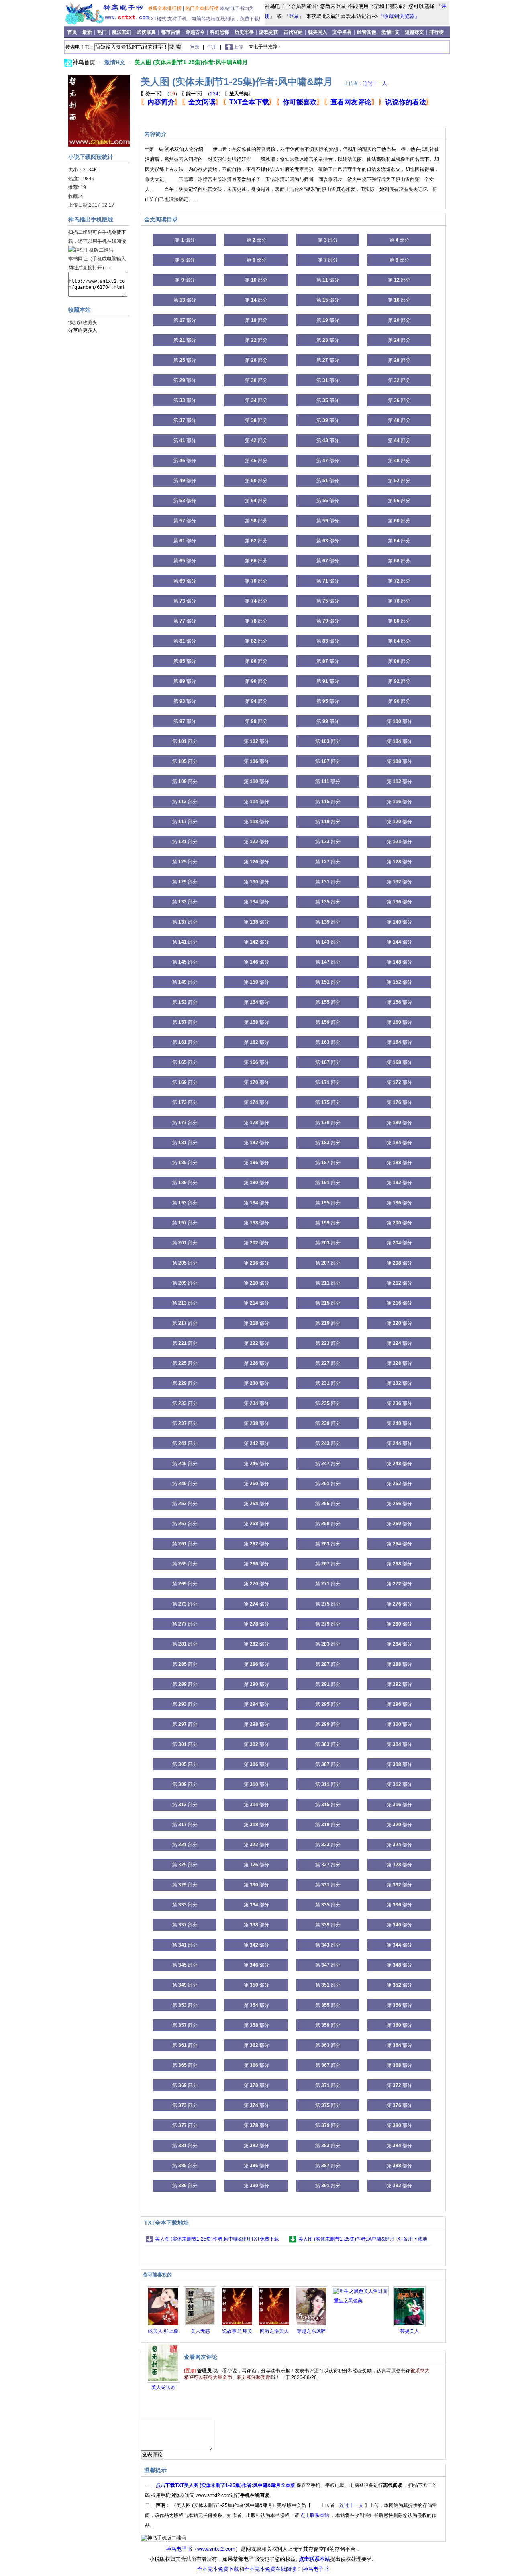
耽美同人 (318, 32)
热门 (103, 32)
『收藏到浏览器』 (399, 16)
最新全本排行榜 (165, 8)
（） (160, 94)
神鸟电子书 (179, 2549)
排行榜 (436, 32)
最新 (88, 32)
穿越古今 (195, 32)
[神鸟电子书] (108, 23)
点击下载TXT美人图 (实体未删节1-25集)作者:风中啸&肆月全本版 (226, 2485)
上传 (238, 47)
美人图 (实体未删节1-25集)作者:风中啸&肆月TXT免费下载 (217, 2239)
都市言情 (171, 32)
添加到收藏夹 (83, 323)
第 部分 (185, 240)
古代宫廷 (293, 32)
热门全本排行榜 (203, 8)
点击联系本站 (315, 2515)
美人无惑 (200, 2331)
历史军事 (244, 32)
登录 (294, 16)
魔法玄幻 (122, 32)
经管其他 (367, 32)
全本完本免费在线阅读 (270, 2569)
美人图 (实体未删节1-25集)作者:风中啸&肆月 (191, 62)
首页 (73, 32)
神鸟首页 (85, 62)
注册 (213, 47)
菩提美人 (410, 2331)
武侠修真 (146, 32)
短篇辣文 (414, 32)
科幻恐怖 (220, 32)
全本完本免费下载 (218, 2569)
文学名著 (342, 32)
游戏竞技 (269, 32)
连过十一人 (375, 83)
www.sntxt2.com (216, 2549)
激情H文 (391, 32)
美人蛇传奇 (163, 2387)
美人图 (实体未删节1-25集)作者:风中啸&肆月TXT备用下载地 (363, 2239)
